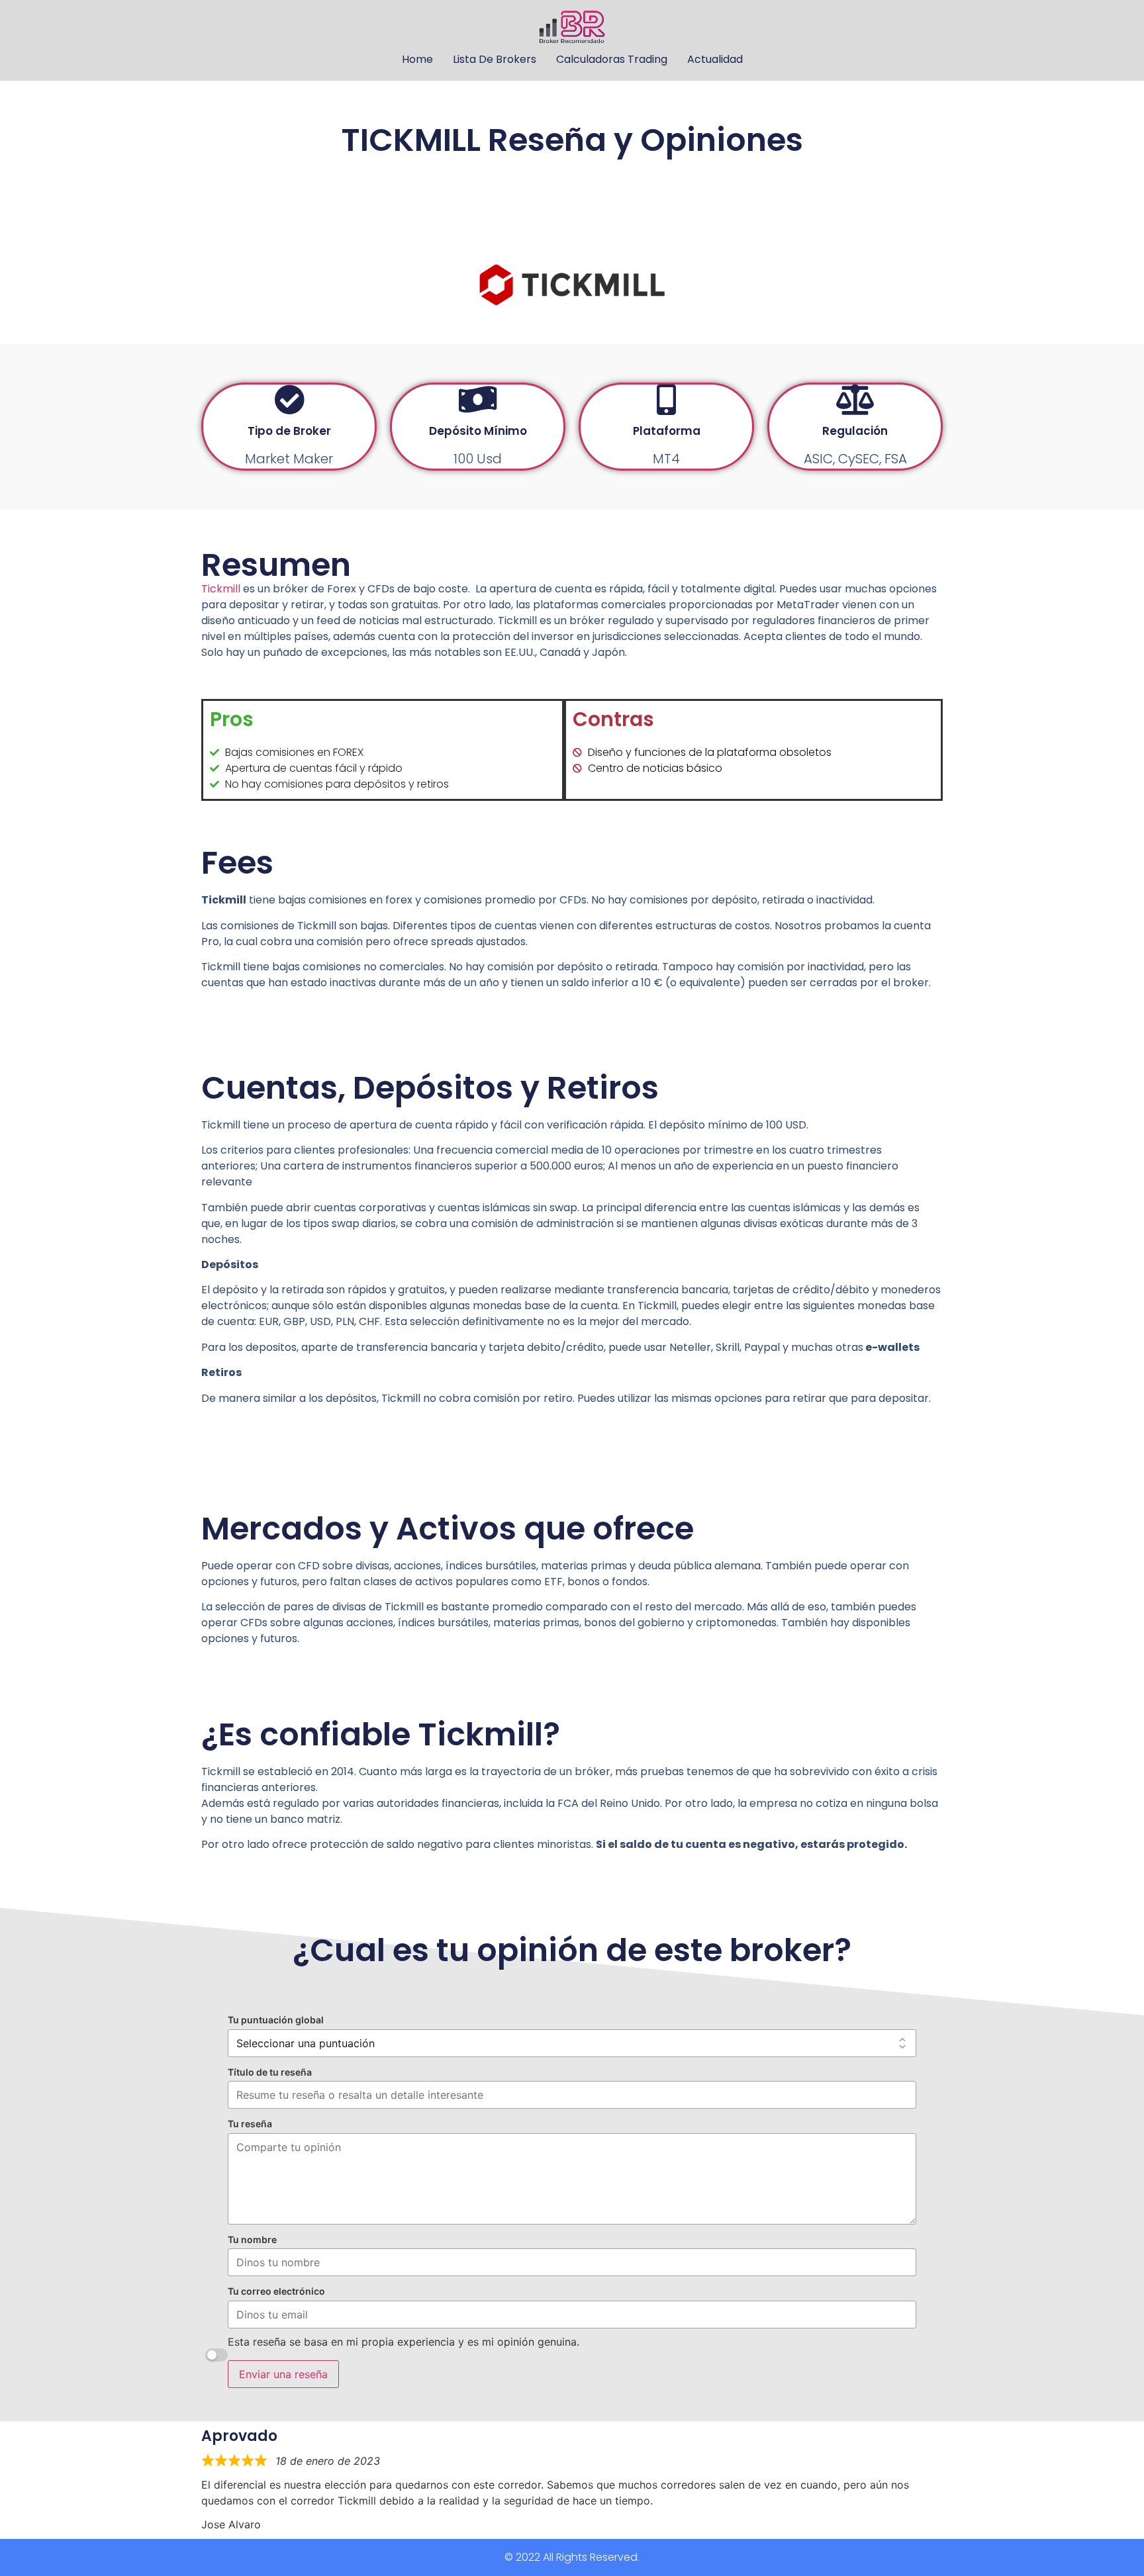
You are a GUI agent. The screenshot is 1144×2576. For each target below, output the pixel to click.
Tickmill (221, 589)
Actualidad (715, 59)
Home (417, 59)
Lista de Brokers (495, 59)
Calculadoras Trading (612, 59)
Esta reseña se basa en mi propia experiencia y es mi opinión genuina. (404, 2342)
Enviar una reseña (283, 2374)
